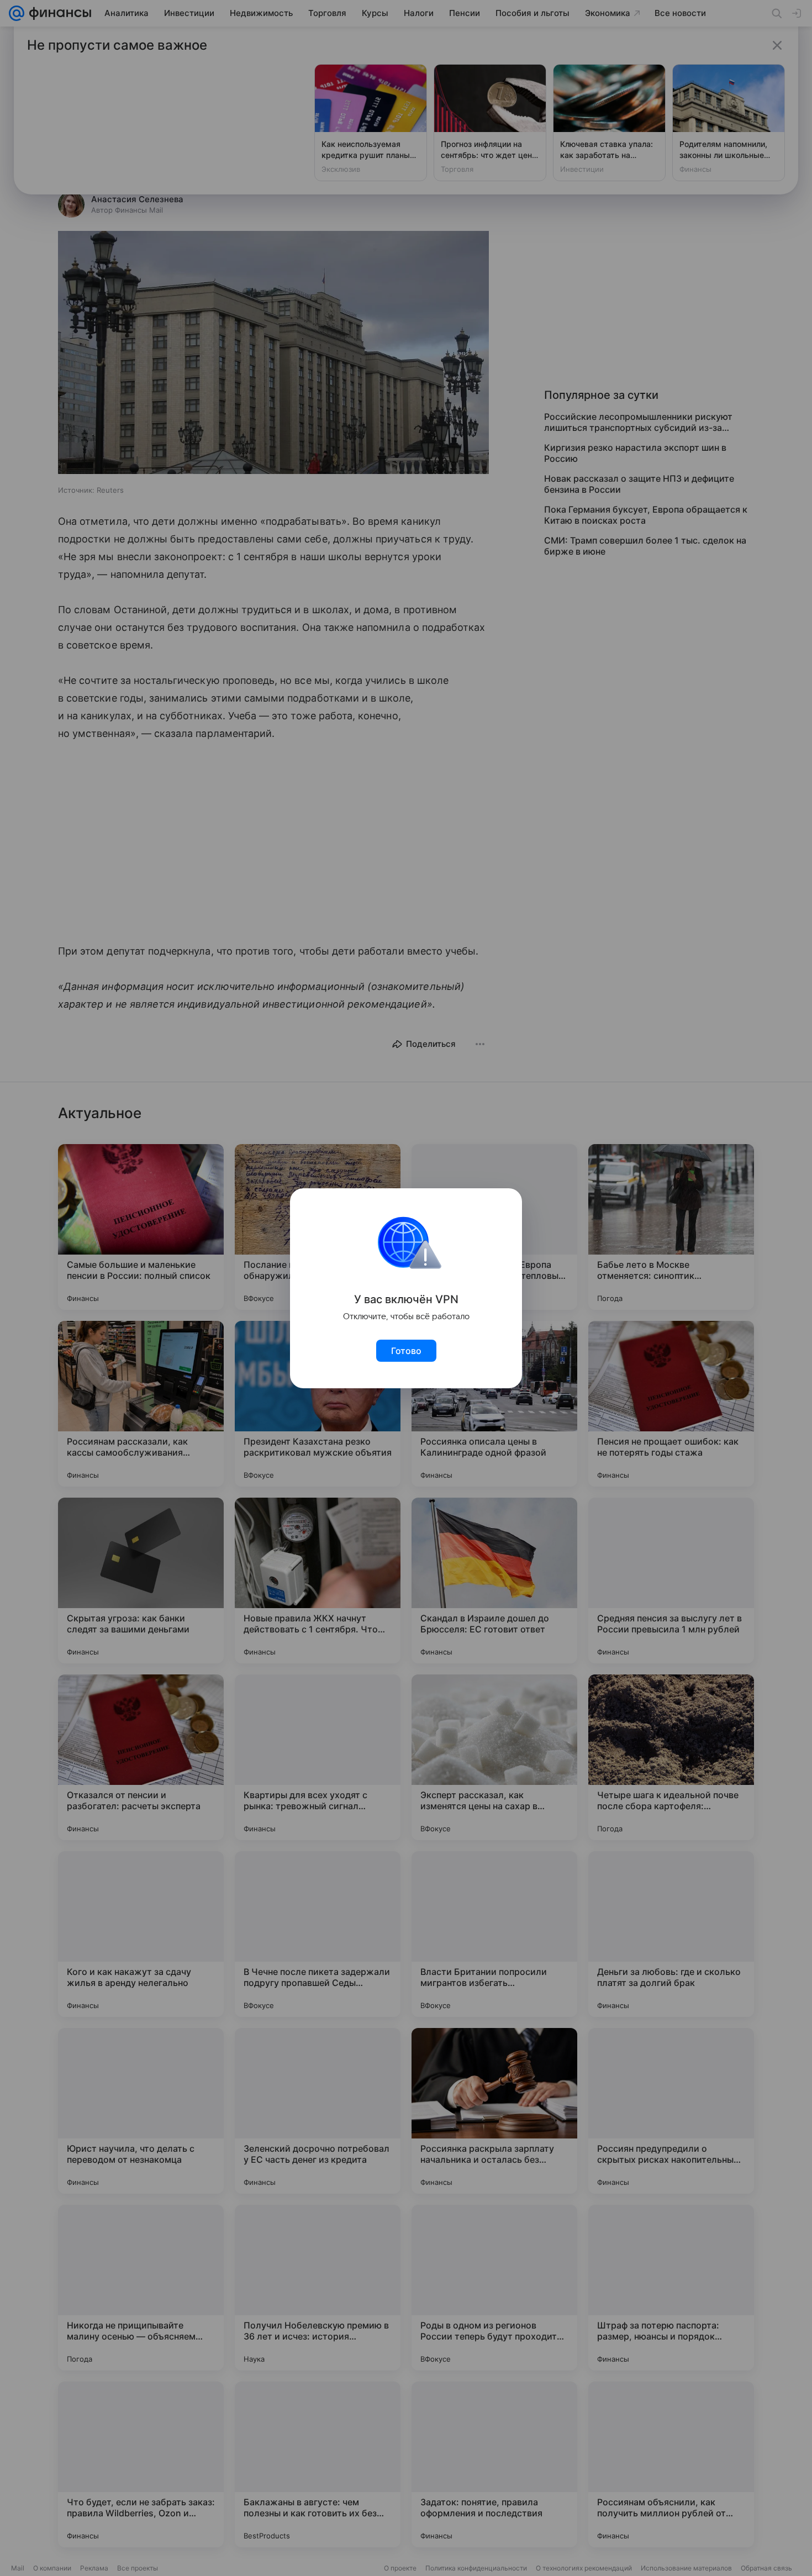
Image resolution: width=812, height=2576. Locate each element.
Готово (406, 1351)
